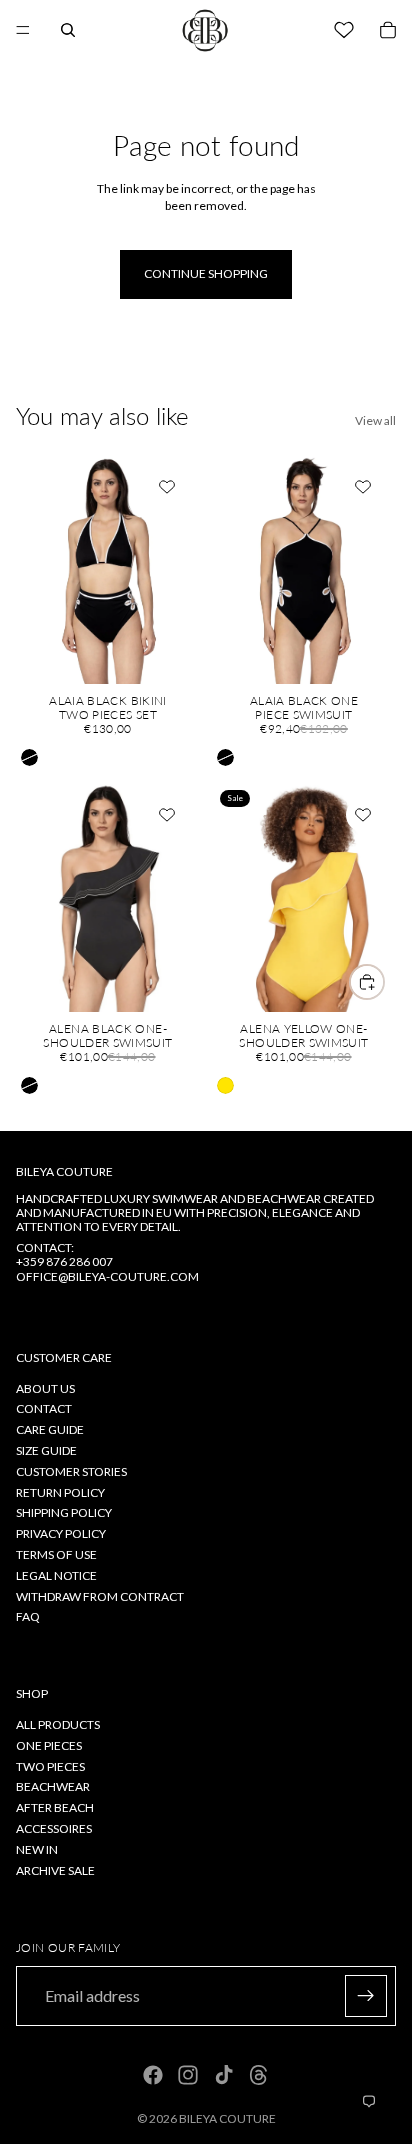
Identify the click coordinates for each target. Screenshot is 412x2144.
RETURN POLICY (60, 1492)
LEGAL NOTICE (56, 1575)
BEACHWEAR (53, 1786)
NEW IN (37, 1849)
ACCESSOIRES (54, 1828)
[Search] (68, 30)
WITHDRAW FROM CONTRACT (100, 1596)
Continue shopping (206, 273)
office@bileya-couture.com (107, 1276)
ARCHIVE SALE (55, 1870)
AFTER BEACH (55, 1807)
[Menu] (23, 30)
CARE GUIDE (50, 1429)
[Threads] (259, 2075)
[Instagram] (188, 2075)
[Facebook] (153, 2075)
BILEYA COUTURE (227, 2118)
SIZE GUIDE (46, 1450)
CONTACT (44, 1409)
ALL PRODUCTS (58, 1724)
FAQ (28, 1617)
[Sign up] (366, 1996)
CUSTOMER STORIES (71, 1471)
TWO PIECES (50, 1766)
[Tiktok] (224, 2075)
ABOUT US (45, 1388)
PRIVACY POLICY (61, 1533)
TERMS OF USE (56, 1554)
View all (375, 420)
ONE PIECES (49, 1745)
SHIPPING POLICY (64, 1513)
